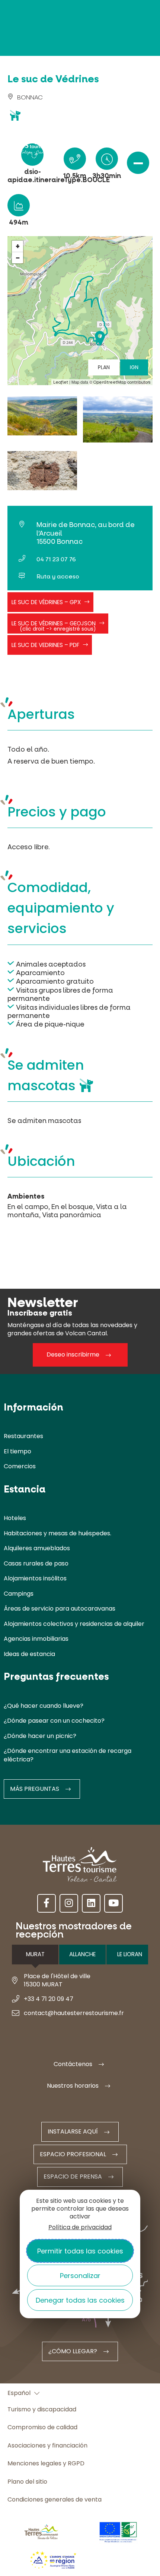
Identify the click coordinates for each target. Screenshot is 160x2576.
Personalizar (80, 2276)
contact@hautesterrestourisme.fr (74, 2013)
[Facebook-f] (47, 1903)
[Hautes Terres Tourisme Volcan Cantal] (28, 146)
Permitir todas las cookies (80, 2251)
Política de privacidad (80, 2227)
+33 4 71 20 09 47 (49, 1999)
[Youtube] (113, 1903)
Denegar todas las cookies (80, 2300)
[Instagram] (69, 1903)
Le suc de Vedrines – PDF (45, 645)
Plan (104, 367)
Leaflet (61, 382)
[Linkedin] (91, 1903)
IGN (134, 367)
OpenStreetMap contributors (122, 382)
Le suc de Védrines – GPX (46, 602)
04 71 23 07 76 (56, 559)
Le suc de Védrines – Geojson (54, 626)
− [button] (18, 258)
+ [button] (18, 246)
